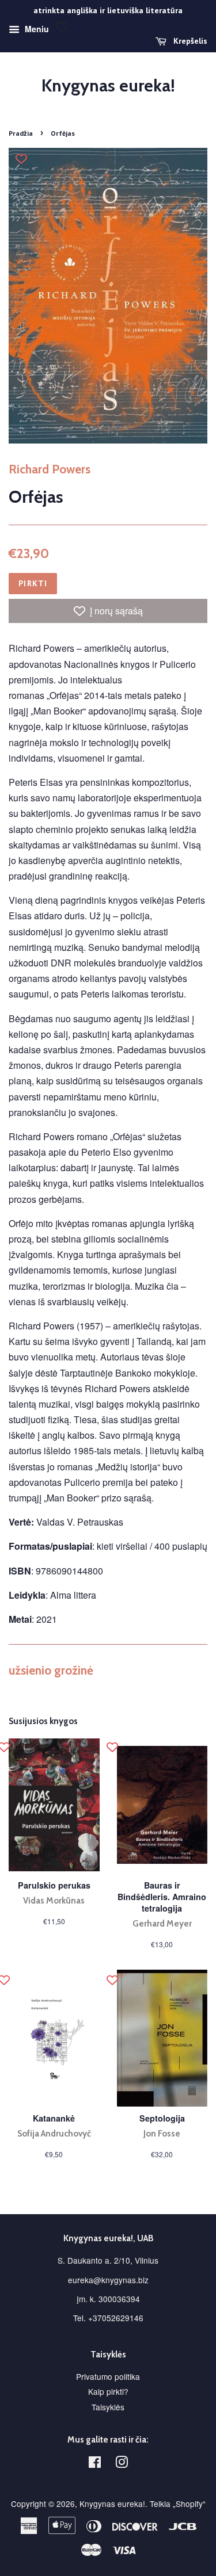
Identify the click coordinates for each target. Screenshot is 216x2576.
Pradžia (21, 133)
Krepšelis (189, 41)
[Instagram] (122, 2464)
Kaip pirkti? (108, 2391)
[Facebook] (95, 2464)
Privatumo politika (108, 2376)
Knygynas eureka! (108, 86)
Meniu (36, 29)
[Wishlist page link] (62, 26)
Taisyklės (108, 2407)
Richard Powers (50, 469)
